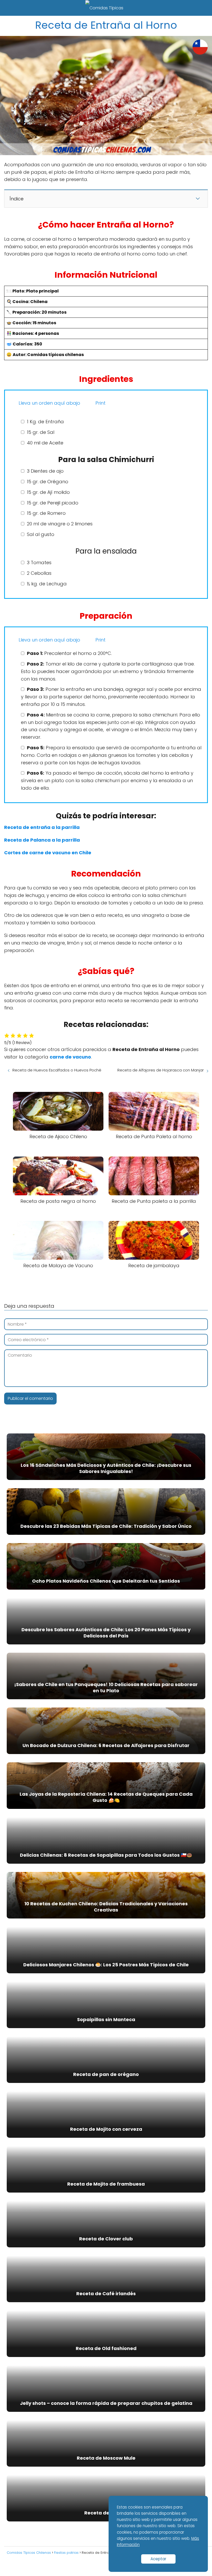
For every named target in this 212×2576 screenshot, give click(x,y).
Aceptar (158, 2559)
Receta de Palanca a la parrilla (42, 840)
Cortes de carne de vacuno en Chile (48, 853)
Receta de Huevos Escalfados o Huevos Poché (57, 1070)
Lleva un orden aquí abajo (49, 403)
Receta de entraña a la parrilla (42, 827)
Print (100, 403)
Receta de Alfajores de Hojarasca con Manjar (161, 1070)
